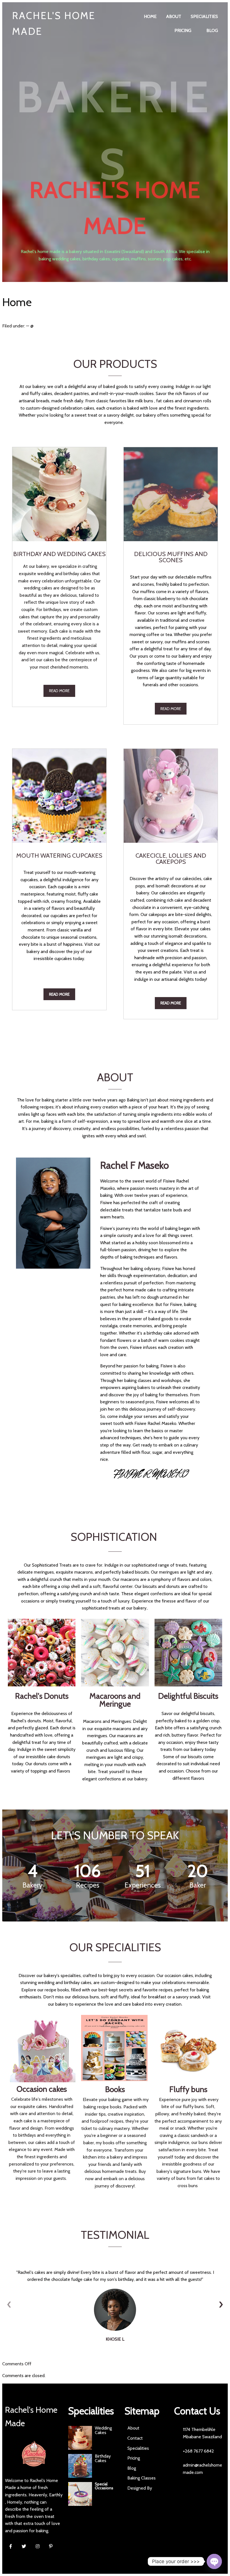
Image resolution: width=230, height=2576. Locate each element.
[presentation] (9, 2304)
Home (17, 302)
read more (59, 691)
